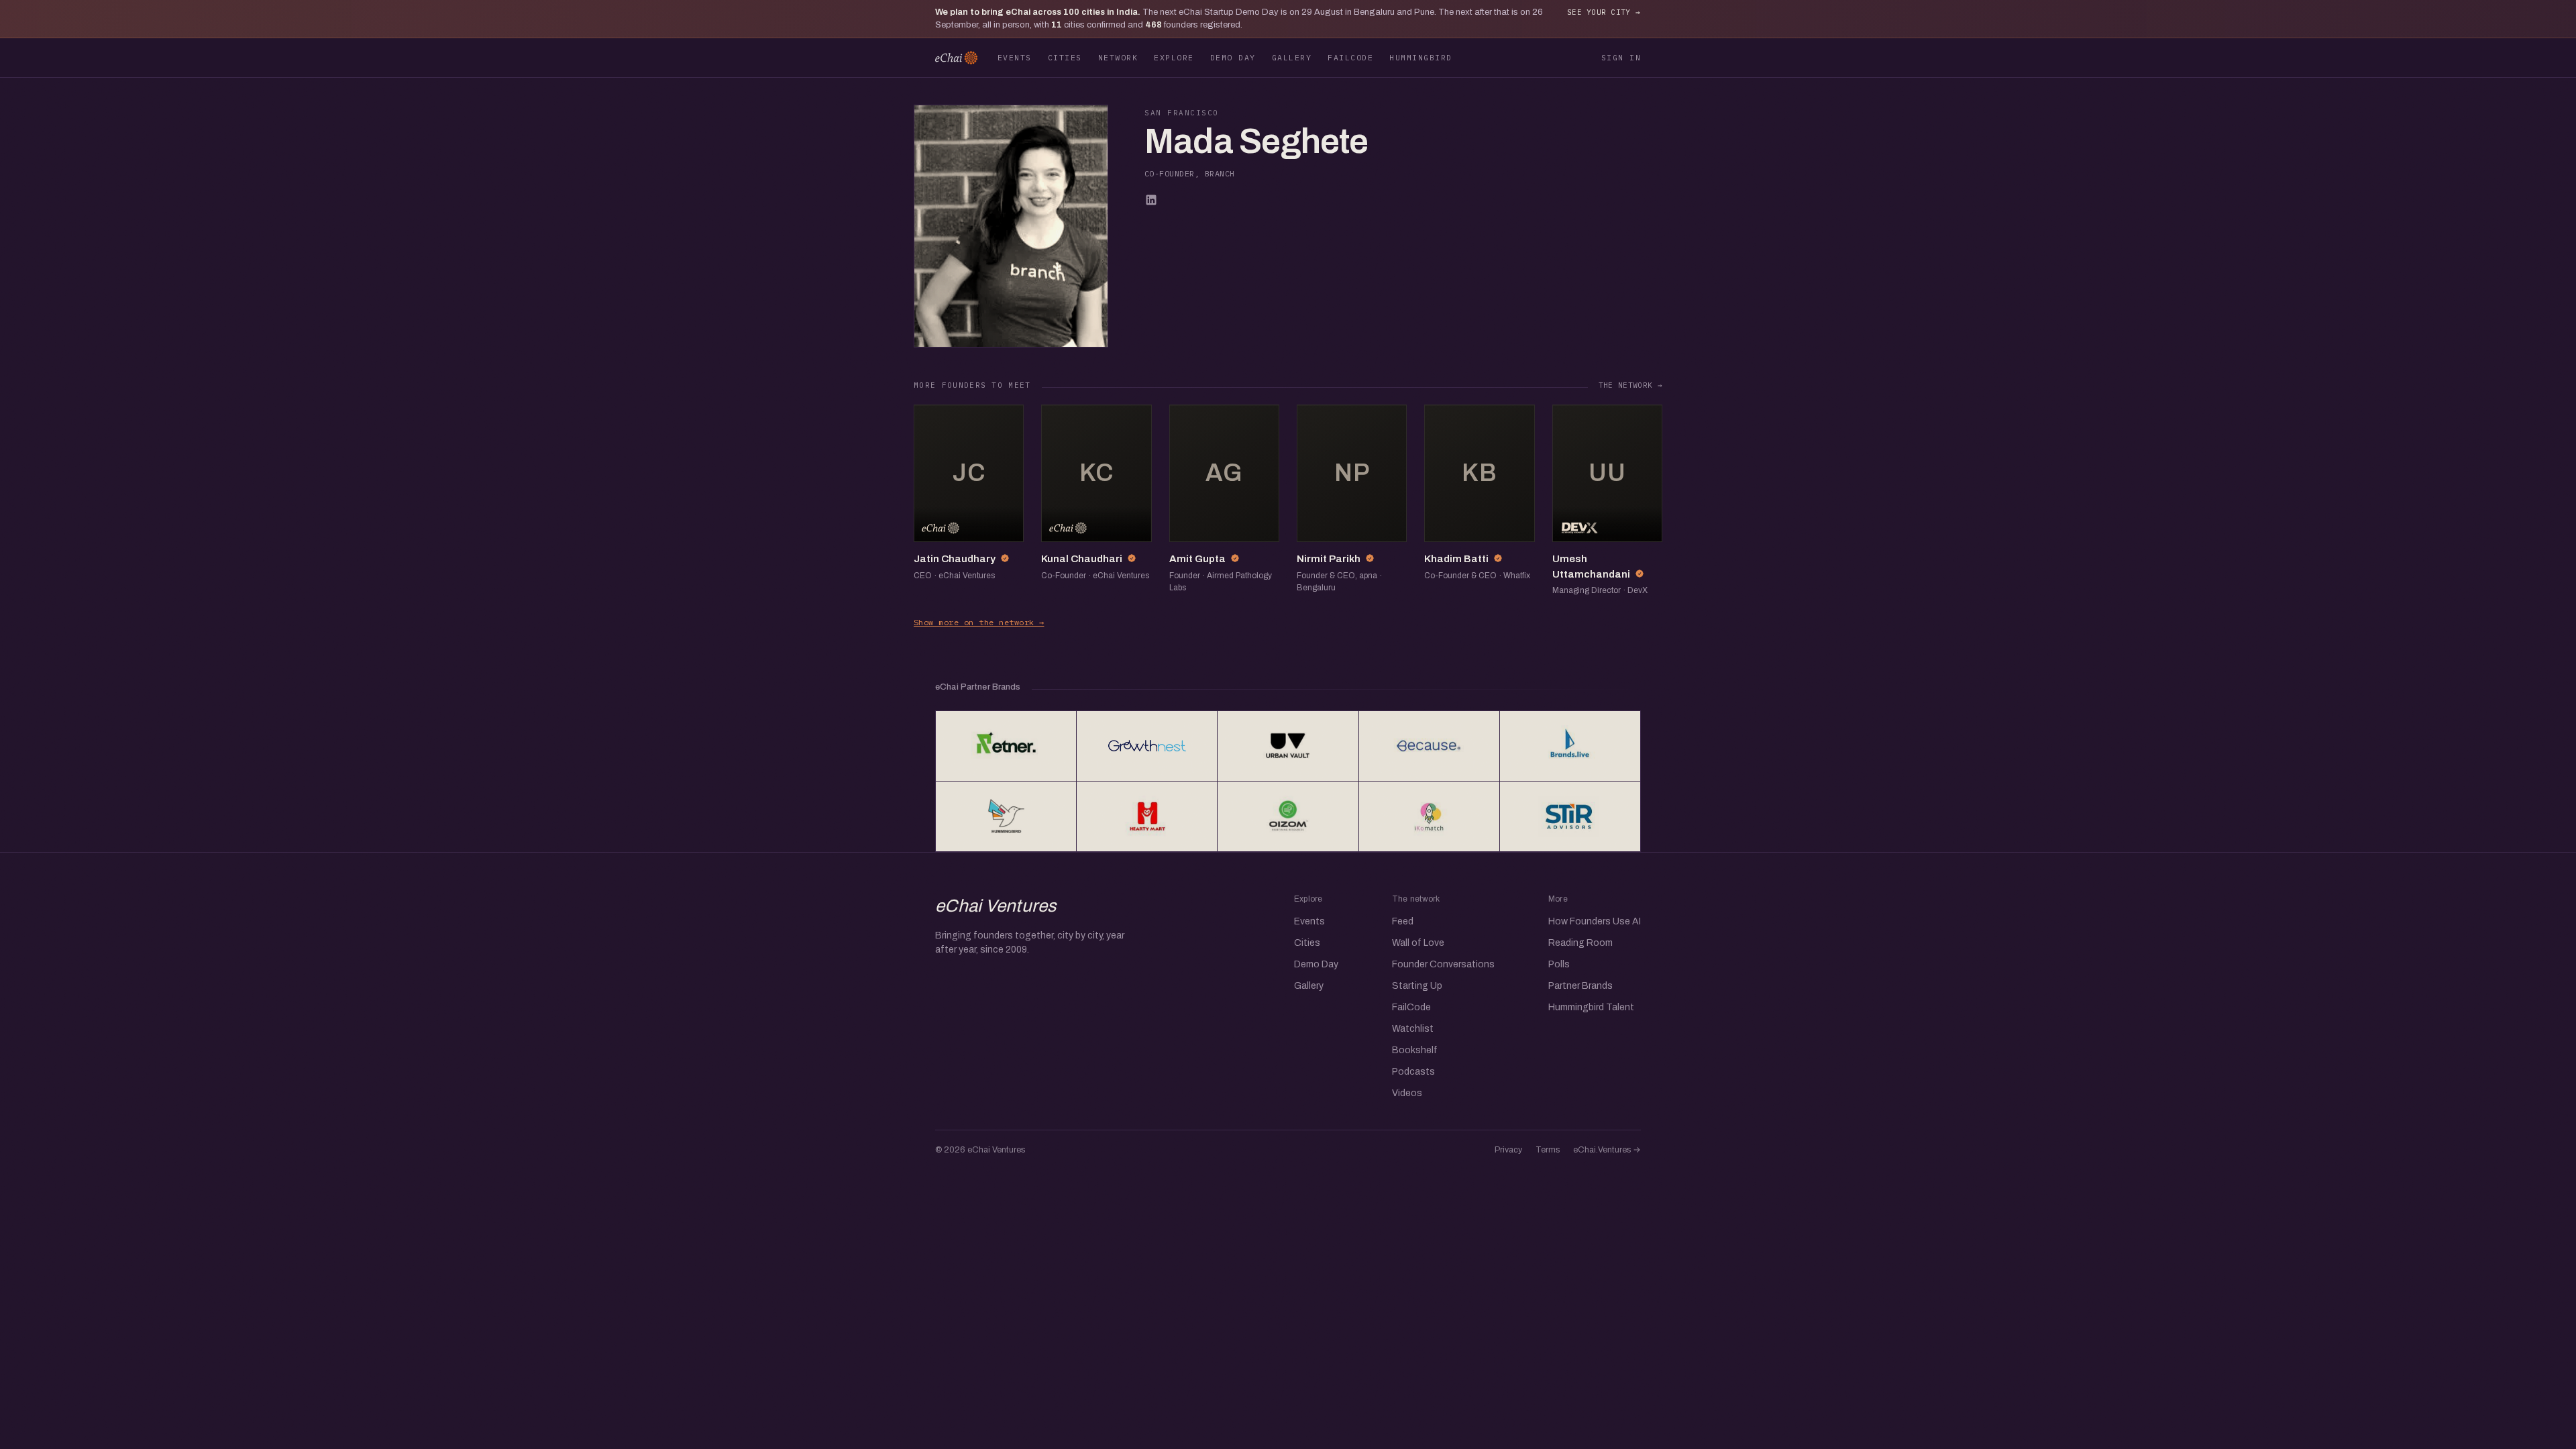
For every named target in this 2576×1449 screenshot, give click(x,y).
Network (1118, 57)
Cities (1065, 57)
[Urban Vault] (1288, 746)
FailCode (1350, 57)
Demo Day (1233, 57)
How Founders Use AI (1595, 921)
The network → (1630, 385)
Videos (1407, 1093)
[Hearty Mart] (1147, 816)
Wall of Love (1418, 943)
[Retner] (1006, 746)
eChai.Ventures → (1607, 1150)
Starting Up (1417, 986)
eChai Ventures (996, 906)
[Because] (1429, 746)
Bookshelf (1415, 1050)
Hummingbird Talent (1591, 1007)
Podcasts (1413, 1072)
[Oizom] (1288, 816)
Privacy (1508, 1150)
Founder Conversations (1443, 964)
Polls (1559, 964)
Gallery (1292, 57)
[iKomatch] (1429, 816)
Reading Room (1580, 943)
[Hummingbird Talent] (1006, 816)
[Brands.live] (1570, 746)
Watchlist (1413, 1029)
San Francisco (1182, 113)
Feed (1403, 921)
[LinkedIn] (1151, 200)
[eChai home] (956, 58)
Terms (1548, 1150)
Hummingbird (1420, 57)
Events (1015, 57)
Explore (1174, 57)
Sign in (1621, 57)
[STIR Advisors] (1570, 816)
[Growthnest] (1147, 746)
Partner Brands (1580, 986)
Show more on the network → (979, 622)
